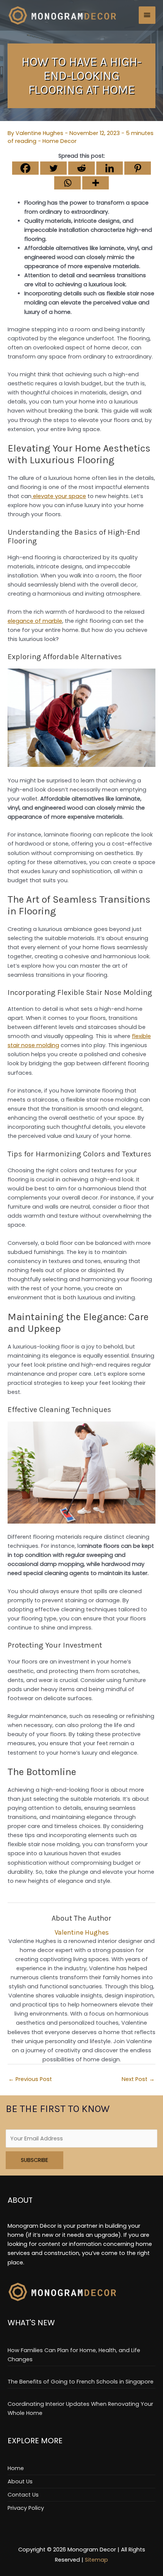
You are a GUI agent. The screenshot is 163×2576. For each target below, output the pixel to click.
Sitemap (96, 2560)
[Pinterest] (138, 168)
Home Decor (60, 141)
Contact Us (23, 2495)
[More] (96, 183)
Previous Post (30, 2079)
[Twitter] (53, 168)
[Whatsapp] (67, 183)
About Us (20, 2481)
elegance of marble (35, 621)
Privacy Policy (26, 2508)
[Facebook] (25, 168)
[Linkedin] (110, 168)
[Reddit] (81, 168)
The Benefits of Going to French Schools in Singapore (81, 2382)
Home (16, 2468)
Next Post (138, 2079)
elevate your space (59, 496)
